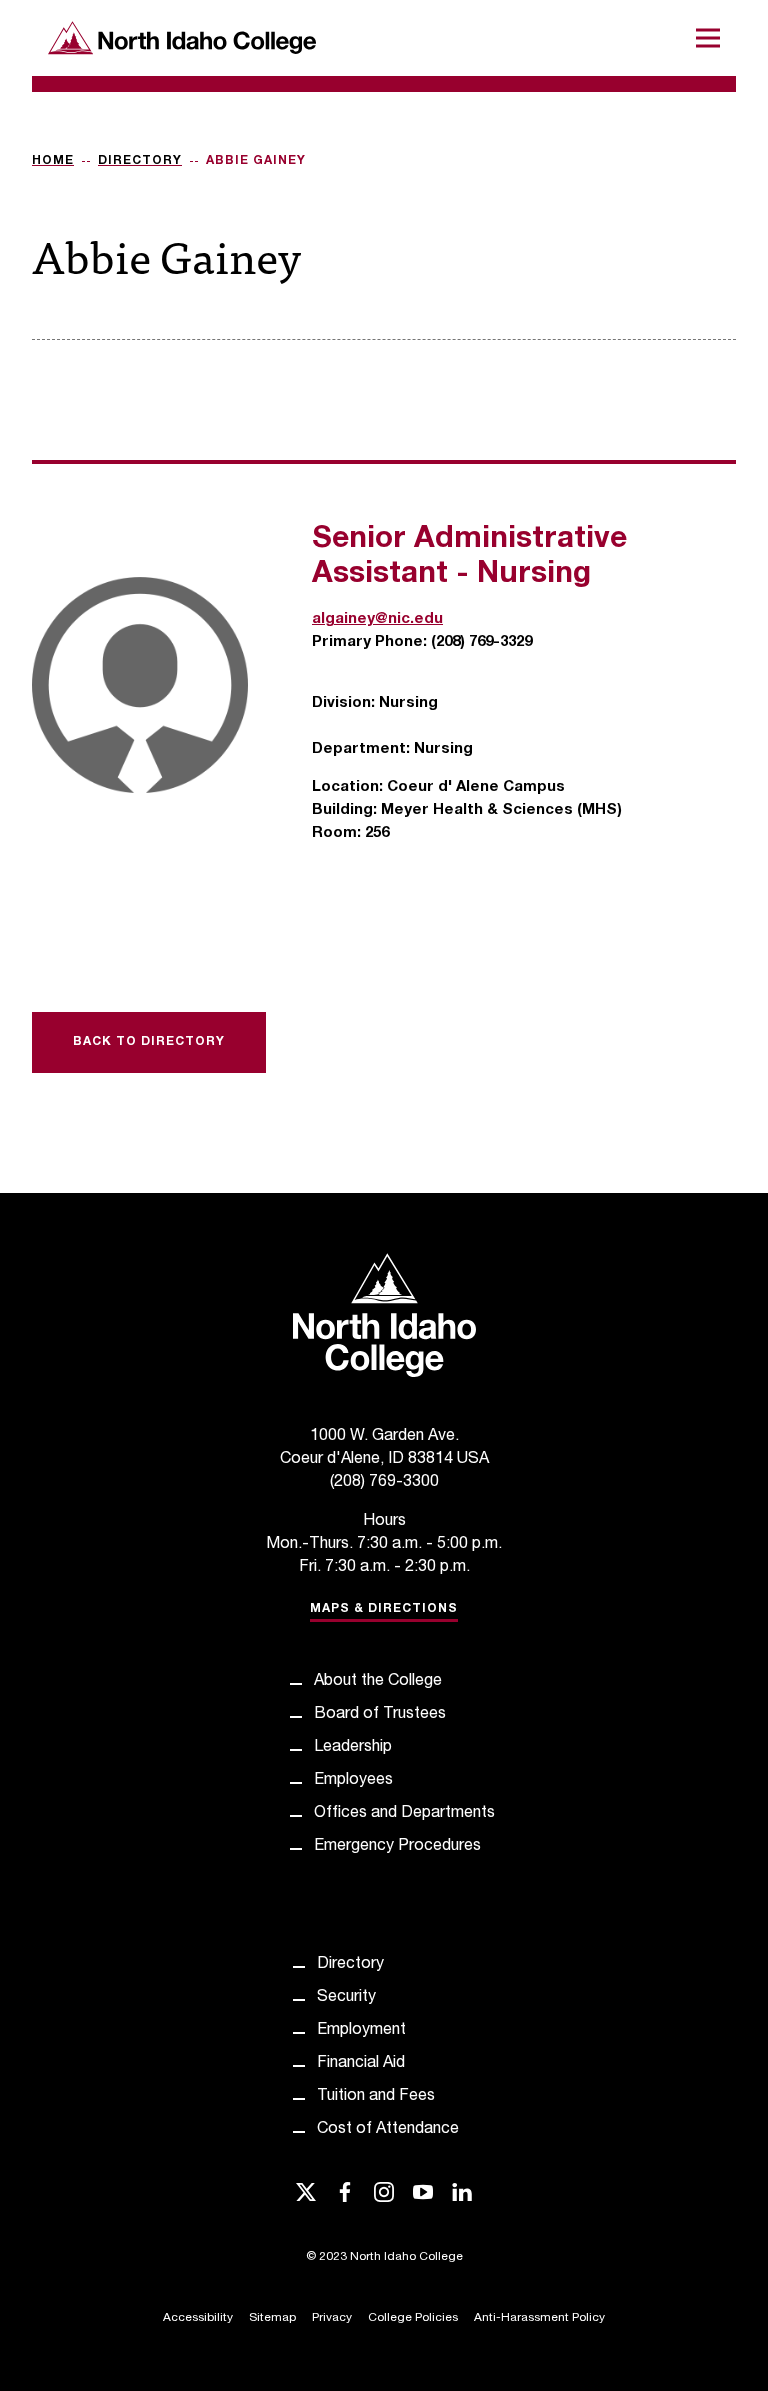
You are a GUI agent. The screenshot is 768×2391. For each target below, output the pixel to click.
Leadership (353, 1748)
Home (53, 161)
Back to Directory (149, 1042)
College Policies (413, 2318)
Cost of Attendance (388, 2130)
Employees (353, 1781)
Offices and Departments (404, 1814)
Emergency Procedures (397, 1847)
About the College (378, 1682)
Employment (361, 2031)
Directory (140, 161)
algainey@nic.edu (377, 619)
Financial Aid (361, 2064)
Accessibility (198, 2318)
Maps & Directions (384, 1609)
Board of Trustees (380, 1715)
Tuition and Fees (376, 2097)
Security (346, 1998)
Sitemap (272, 2318)
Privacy (332, 2318)
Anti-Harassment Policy (539, 2318)
